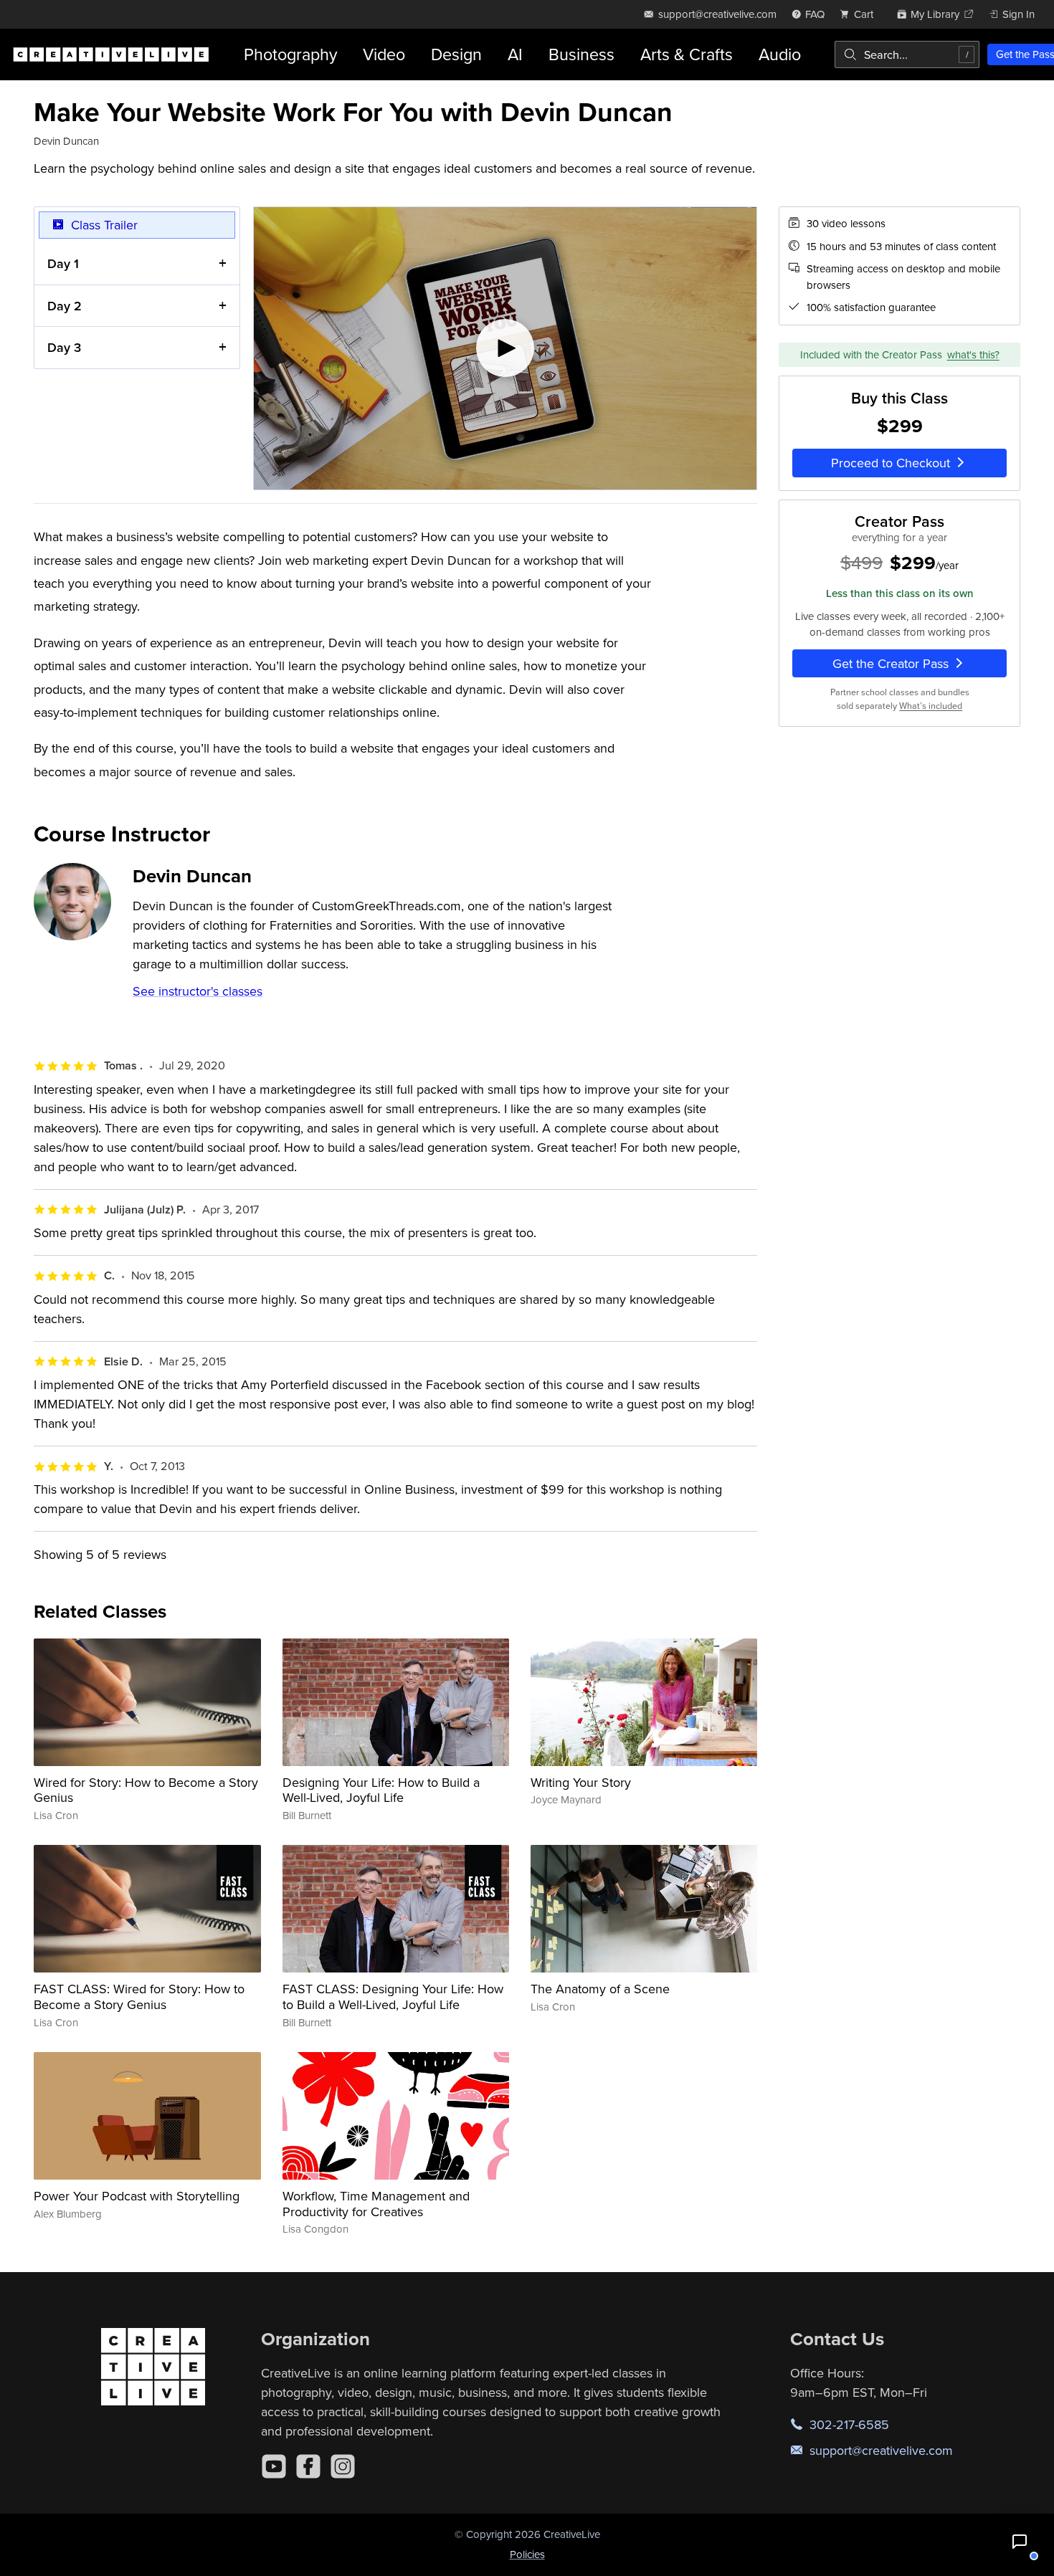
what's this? (973, 354)
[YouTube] (274, 2466)
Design (456, 54)
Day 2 (65, 306)
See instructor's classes (198, 991)
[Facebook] (308, 2466)
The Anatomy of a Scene (600, 1989)
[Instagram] (343, 2466)
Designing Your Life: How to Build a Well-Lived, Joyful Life (381, 1790)
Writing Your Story (581, 1782)
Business (581, 54)
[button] (1020, 2542)
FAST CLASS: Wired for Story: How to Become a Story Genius (139, 1997)
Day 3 (64, 347)
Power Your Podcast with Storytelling (137, 2196)
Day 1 (63, 263)
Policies (527, 2554)
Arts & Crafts (687, 54)
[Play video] (505, 349)
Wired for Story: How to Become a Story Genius (146, 1790)
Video (384, 54)
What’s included (931, 705)
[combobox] (907, 54)
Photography (290, 54)
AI (515, 54)
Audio (780, 54)
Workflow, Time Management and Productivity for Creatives (376, 2204)
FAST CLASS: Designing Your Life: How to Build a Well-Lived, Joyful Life (393, 1997)
